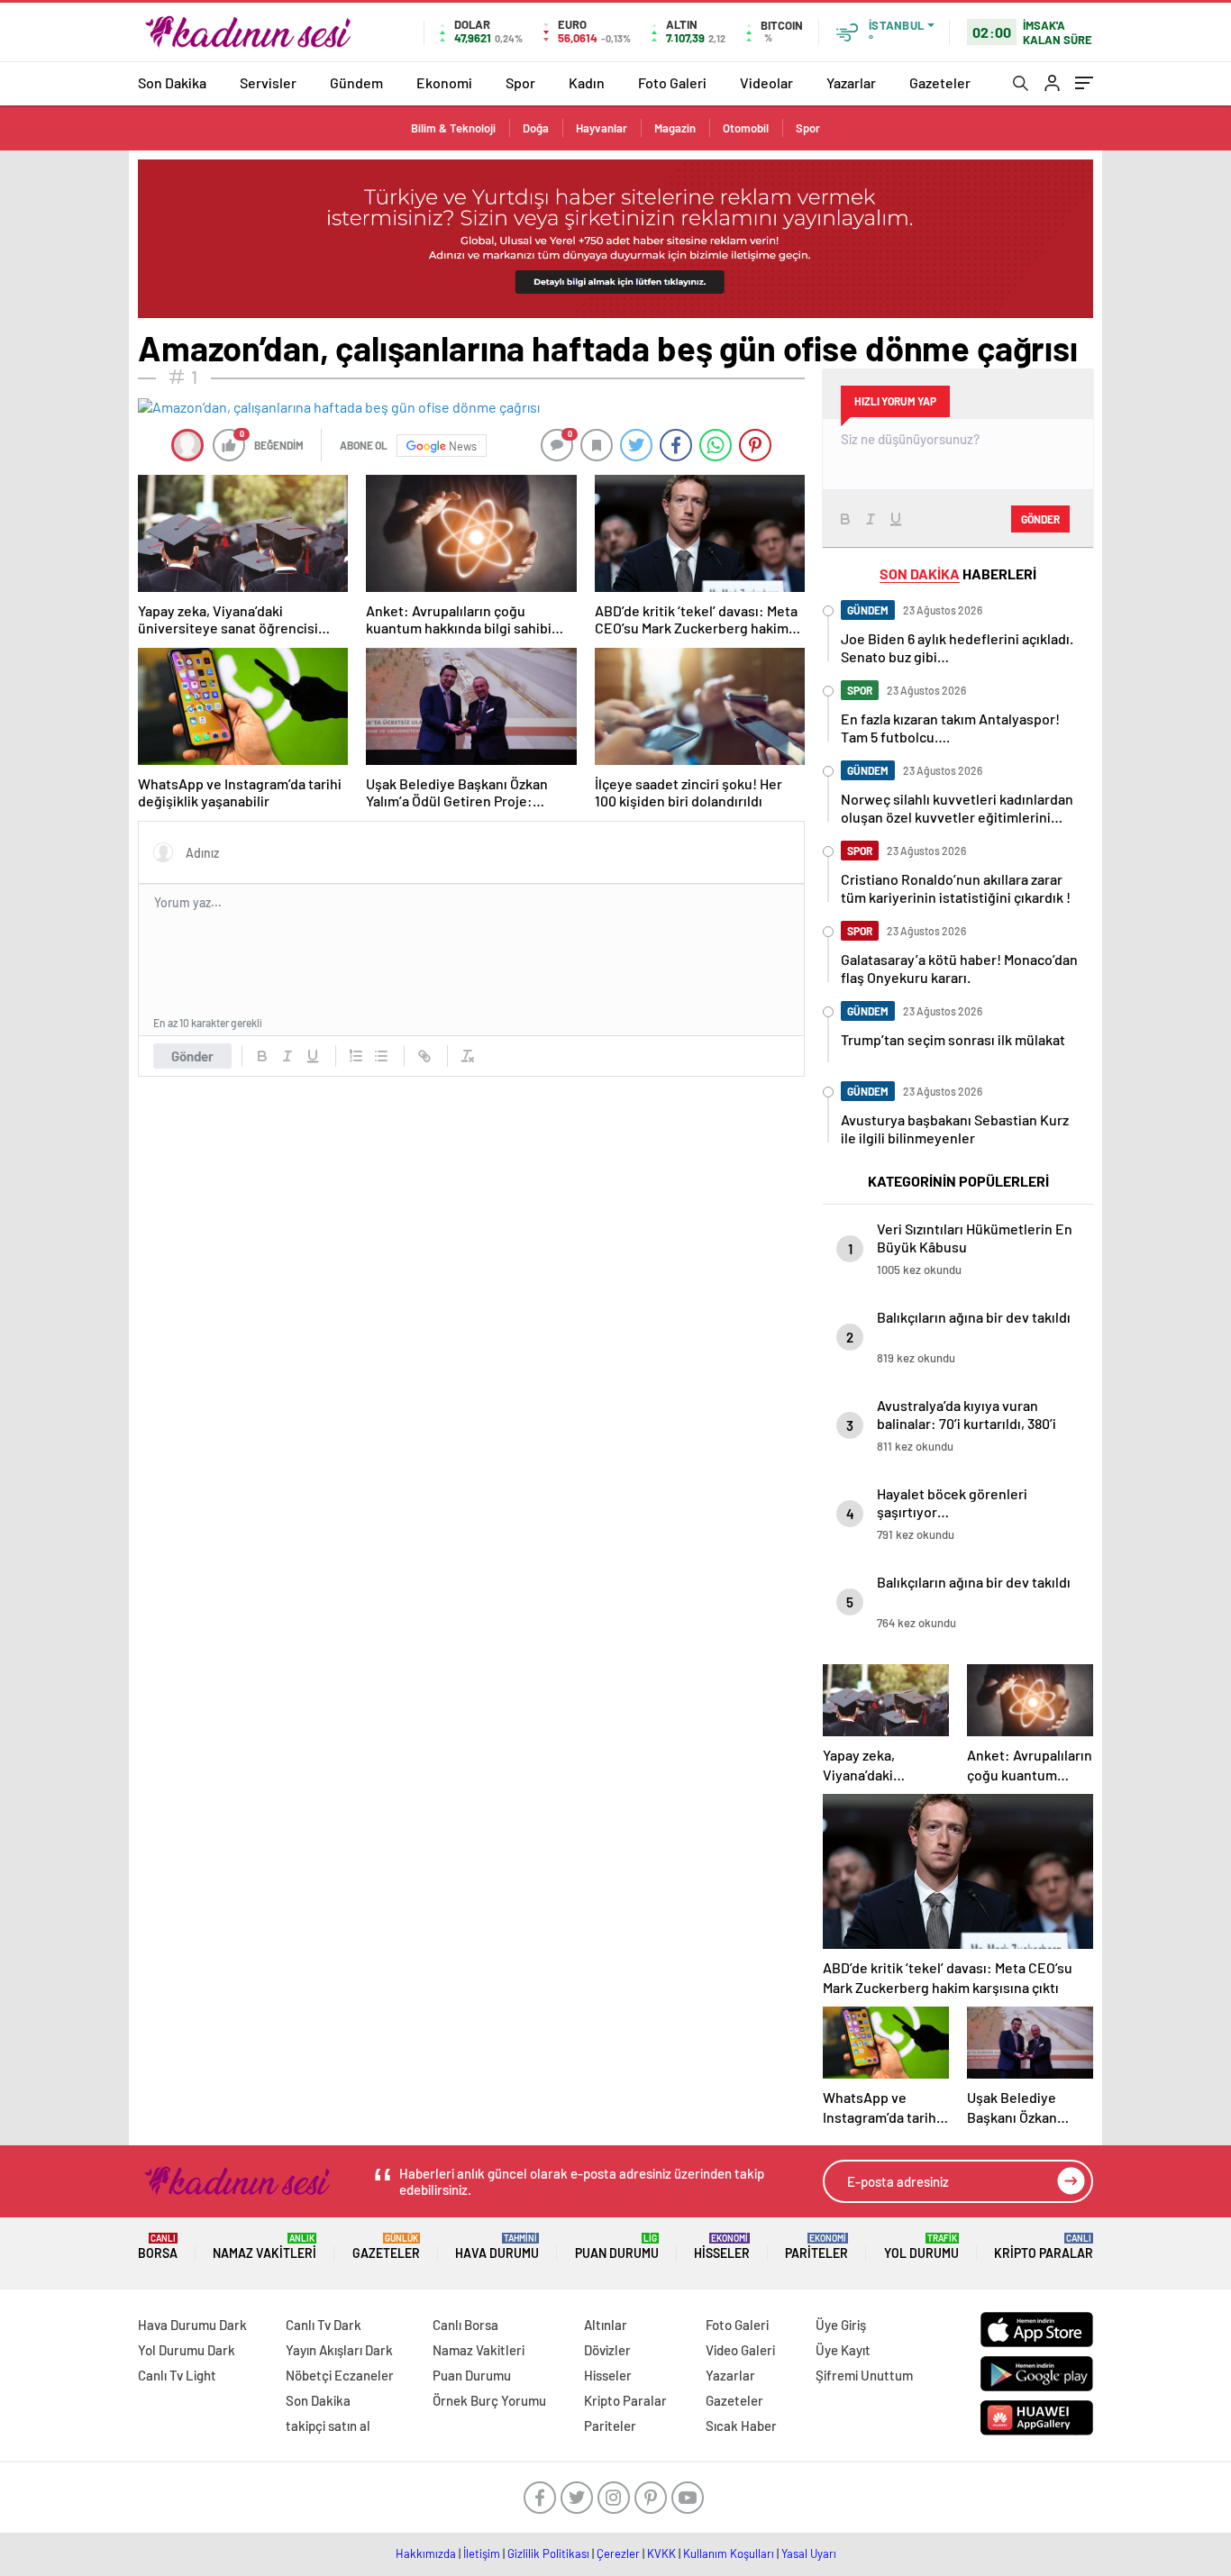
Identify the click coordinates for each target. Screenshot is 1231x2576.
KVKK (661, 2553)
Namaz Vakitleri (264, 2247)
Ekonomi (444, 82)
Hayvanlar (602, 128)
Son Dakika (172, 82)
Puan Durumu (617, 2247)
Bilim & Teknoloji (453, 128)
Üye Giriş (841, 2325)
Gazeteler (940, 82)
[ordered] (356, 1056)
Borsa (158, 2247)
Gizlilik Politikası (548, 2553)
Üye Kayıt (843, 2350)
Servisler (268, 82)
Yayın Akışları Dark (339, 2350)
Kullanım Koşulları (729, 2553)
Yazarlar (851, 82)
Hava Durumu (497, 2247)
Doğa (536, 128)
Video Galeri (740, 2350)
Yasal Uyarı (809, 2553)
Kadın (587, 82)
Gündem (356, 82)
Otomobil (746, 128)
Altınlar (606, 2325)
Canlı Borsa (465, 2325)
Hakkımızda (426, 2553)
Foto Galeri (672, 82)
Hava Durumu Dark (192, 2325)
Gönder (192, 1056)
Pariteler (816, 2247)
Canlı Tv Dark (324, 2325)
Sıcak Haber (741, 2426)
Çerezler (618, 2553)
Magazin (675, 128)
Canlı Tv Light (177, 2375)
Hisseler (722, 2247)
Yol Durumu (921, 2247)
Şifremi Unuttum (864, 2375)
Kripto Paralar (1044, 2247)
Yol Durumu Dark (187, 2350)
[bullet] (381, 1056)
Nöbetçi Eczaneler (340, 2375)
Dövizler (607, 2350)
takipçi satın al (328, 2426)
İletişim (482, 2553)
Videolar (766, 82)
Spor (520, 82)
